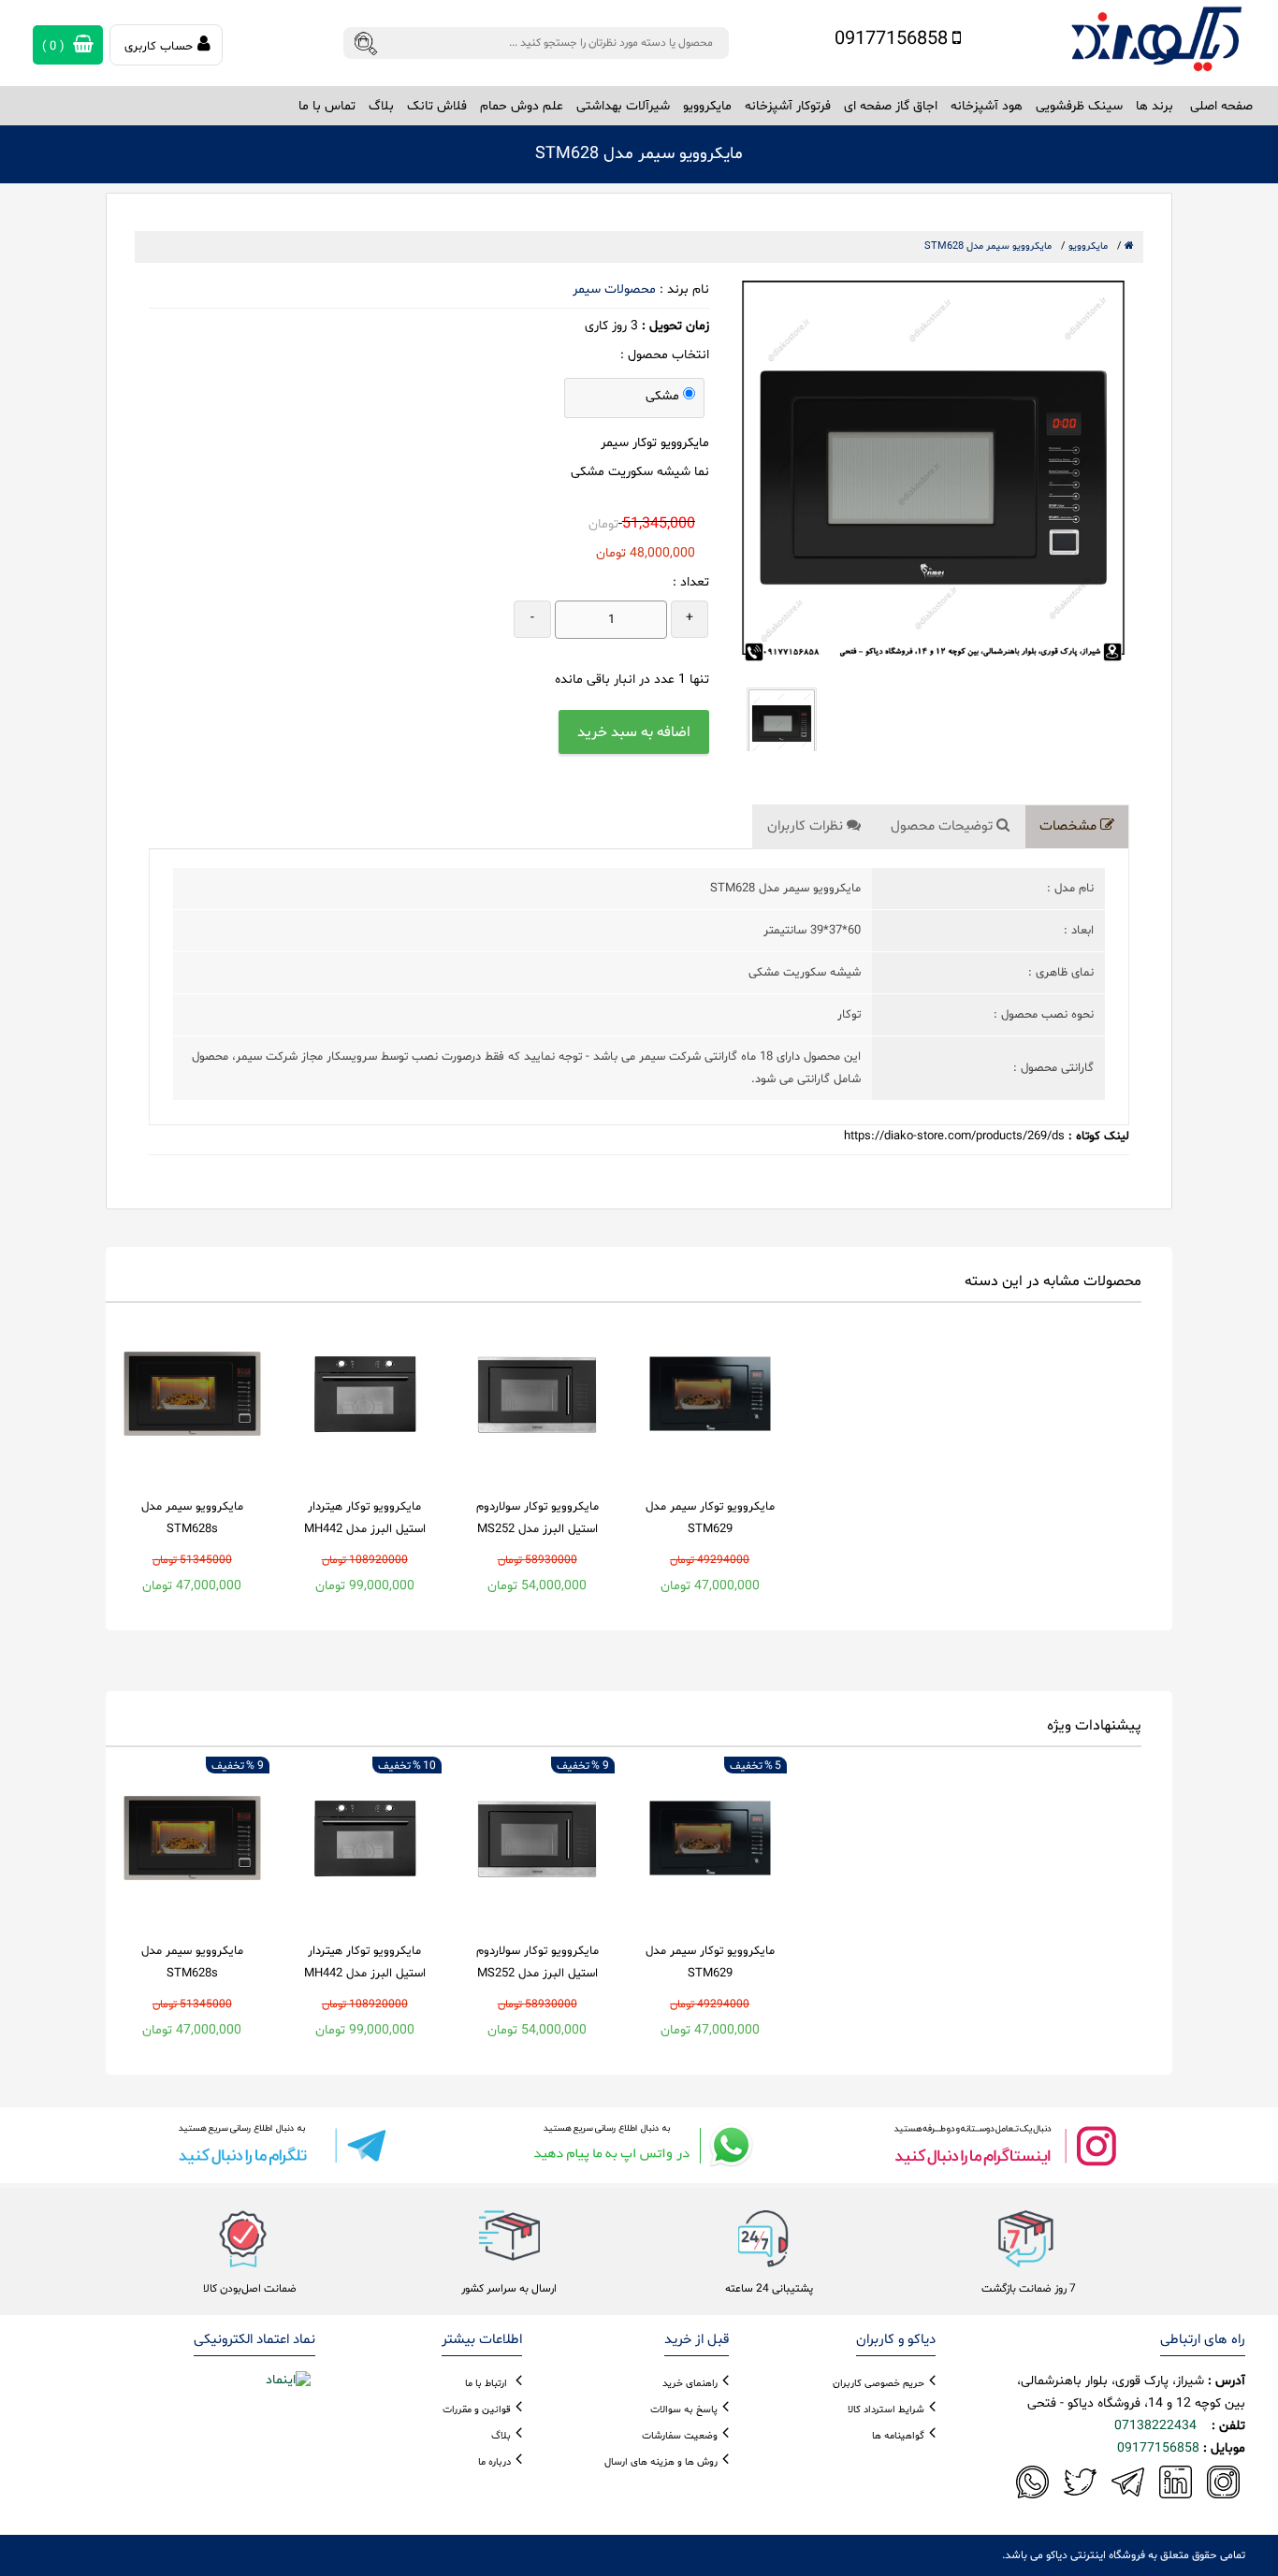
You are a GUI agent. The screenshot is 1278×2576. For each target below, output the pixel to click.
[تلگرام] (274, 2145)
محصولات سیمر (614, 289)
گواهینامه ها (898, 2436)
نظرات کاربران (807, 826)
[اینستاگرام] (1004, 2145)
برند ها (1155, 106)
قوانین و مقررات (477, 2410)
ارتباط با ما (486, 2384)
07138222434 (1155, 2426)
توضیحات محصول (944, 826)
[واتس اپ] (639, 2145)
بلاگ (381, 106)
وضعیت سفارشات (680, 2436)
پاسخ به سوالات (684, 2410)
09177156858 (893, 39)
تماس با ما (327, 106)
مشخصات (1070, 826)
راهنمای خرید (690, 2384)
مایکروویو (1088, 246)
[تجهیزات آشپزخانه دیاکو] (1156, 39)
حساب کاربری (159, 47)
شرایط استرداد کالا (886, 2410)
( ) (55, 47)
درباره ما (494, 2462)
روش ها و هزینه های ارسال (661, 2462)
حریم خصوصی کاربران (879, 2384)
